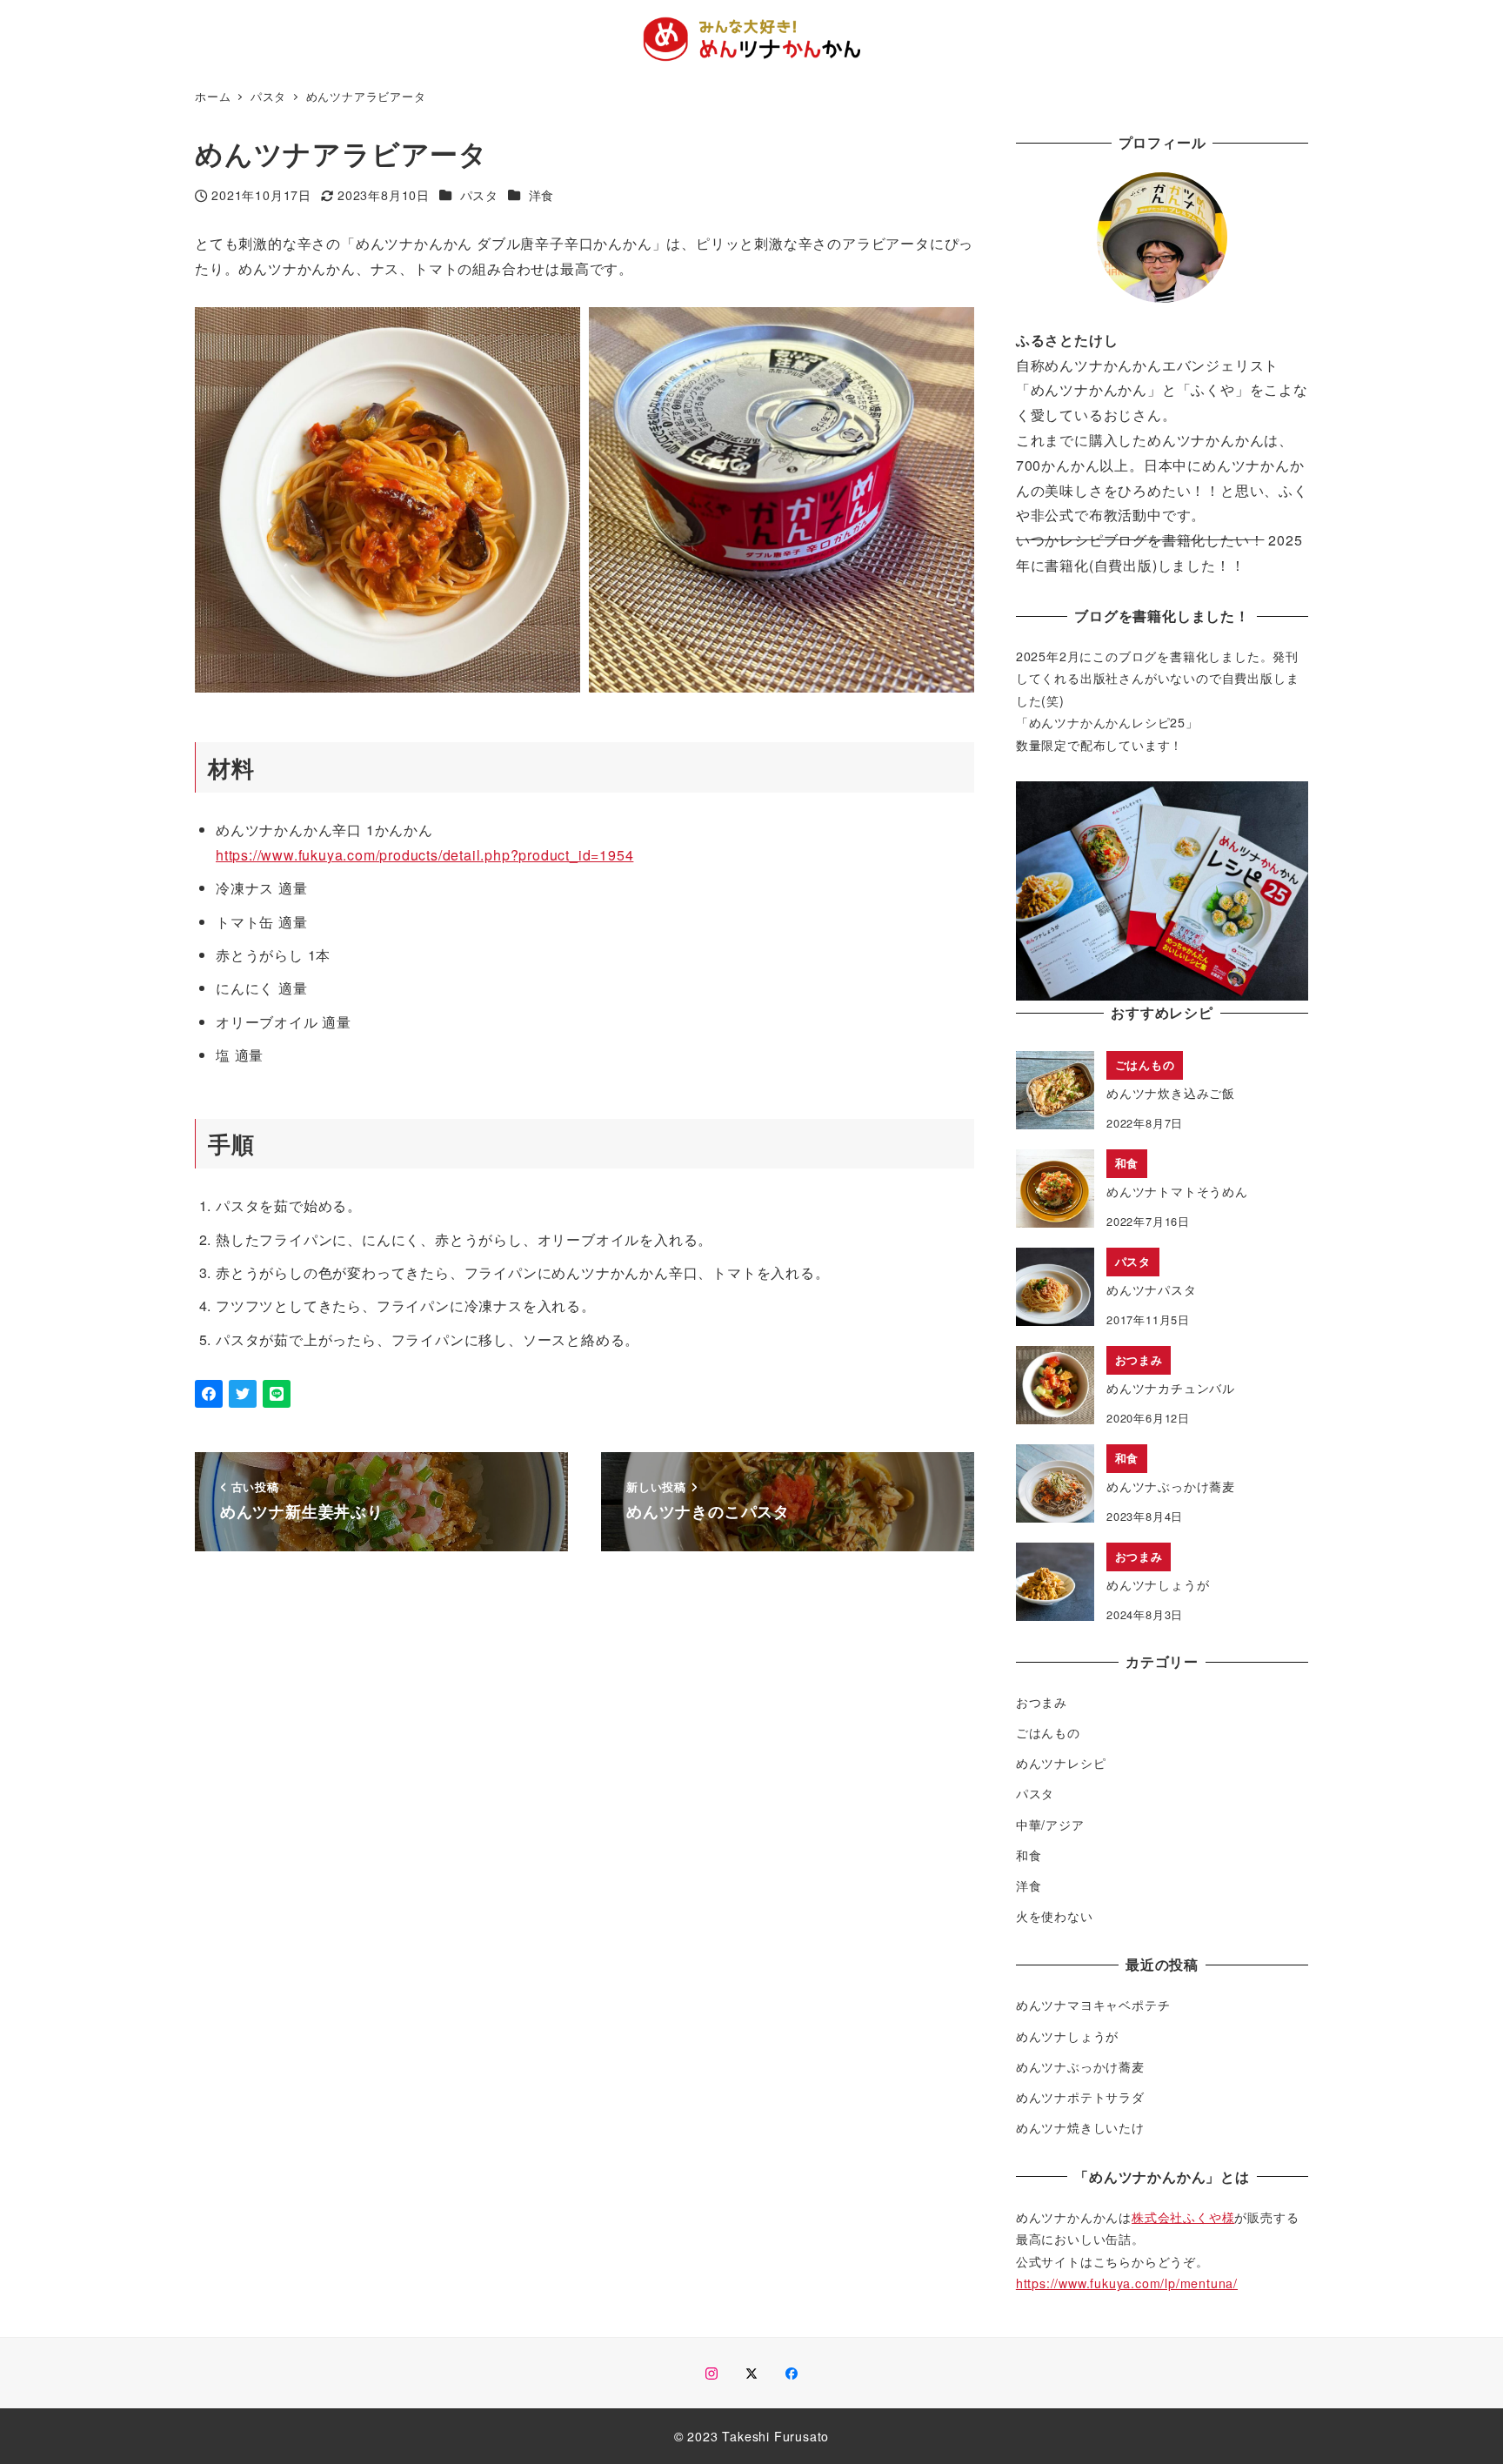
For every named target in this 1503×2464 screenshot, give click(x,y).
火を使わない (1055, 1916)
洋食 (542, 195)
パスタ (479, 195)
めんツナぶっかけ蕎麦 (1080, 2066)
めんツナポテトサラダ (1080, 2097)
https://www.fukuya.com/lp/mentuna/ (1127, 2283)
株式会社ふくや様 (1183, 2217)
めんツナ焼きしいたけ (1080, 2127)
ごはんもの (1048, 1732)
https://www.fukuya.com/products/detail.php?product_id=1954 (424, 855)
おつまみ (1042, 1702)
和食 (1029, 1855)
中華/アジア (1050, 1824)
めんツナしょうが (1067, 2036)
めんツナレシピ (1061, 1763)
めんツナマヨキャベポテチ (1093, 2005)
